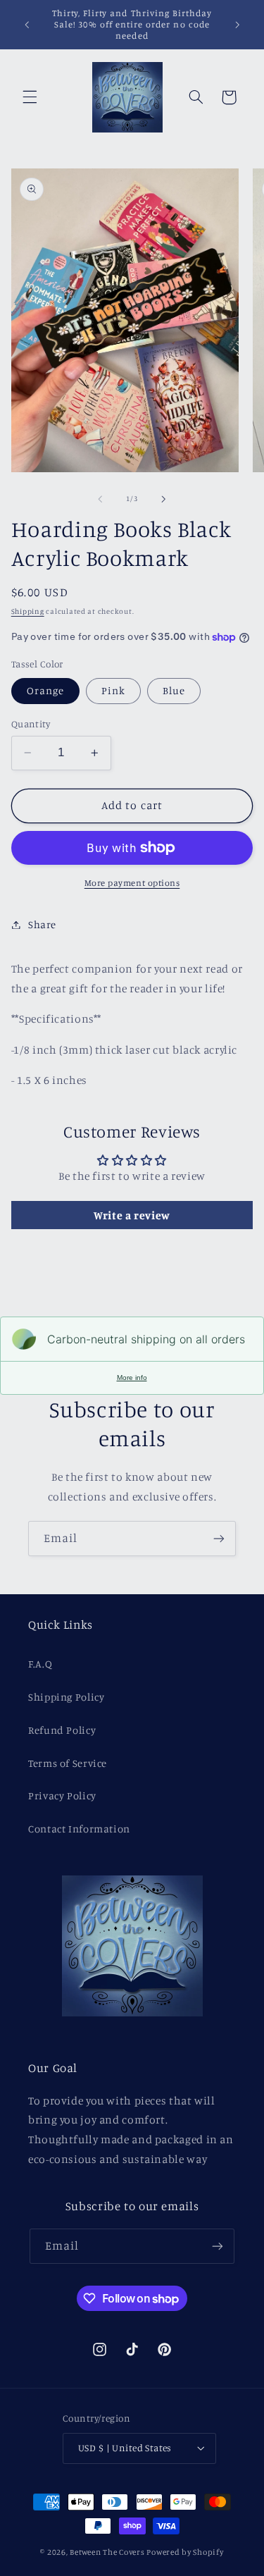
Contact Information (79, 1829)
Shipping (28, 611)
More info (132, 1378)
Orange (45, 690)
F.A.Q (40, 1664)
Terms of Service (68, 1763)
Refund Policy (62, 1730)
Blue (174, 690)
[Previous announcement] (27, 25)
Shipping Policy (66, 1697)
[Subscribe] (219, 1538)
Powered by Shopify (185, 2552)
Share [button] (42, 924)
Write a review (132, 1215)
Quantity (31, 724)
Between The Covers (107, 2552)
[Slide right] (164, 499)
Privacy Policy (62, 1795)
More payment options (132, 883)
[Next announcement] (237, 25)
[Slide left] (100, 499)
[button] (30, 97)
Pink (113, 690)
